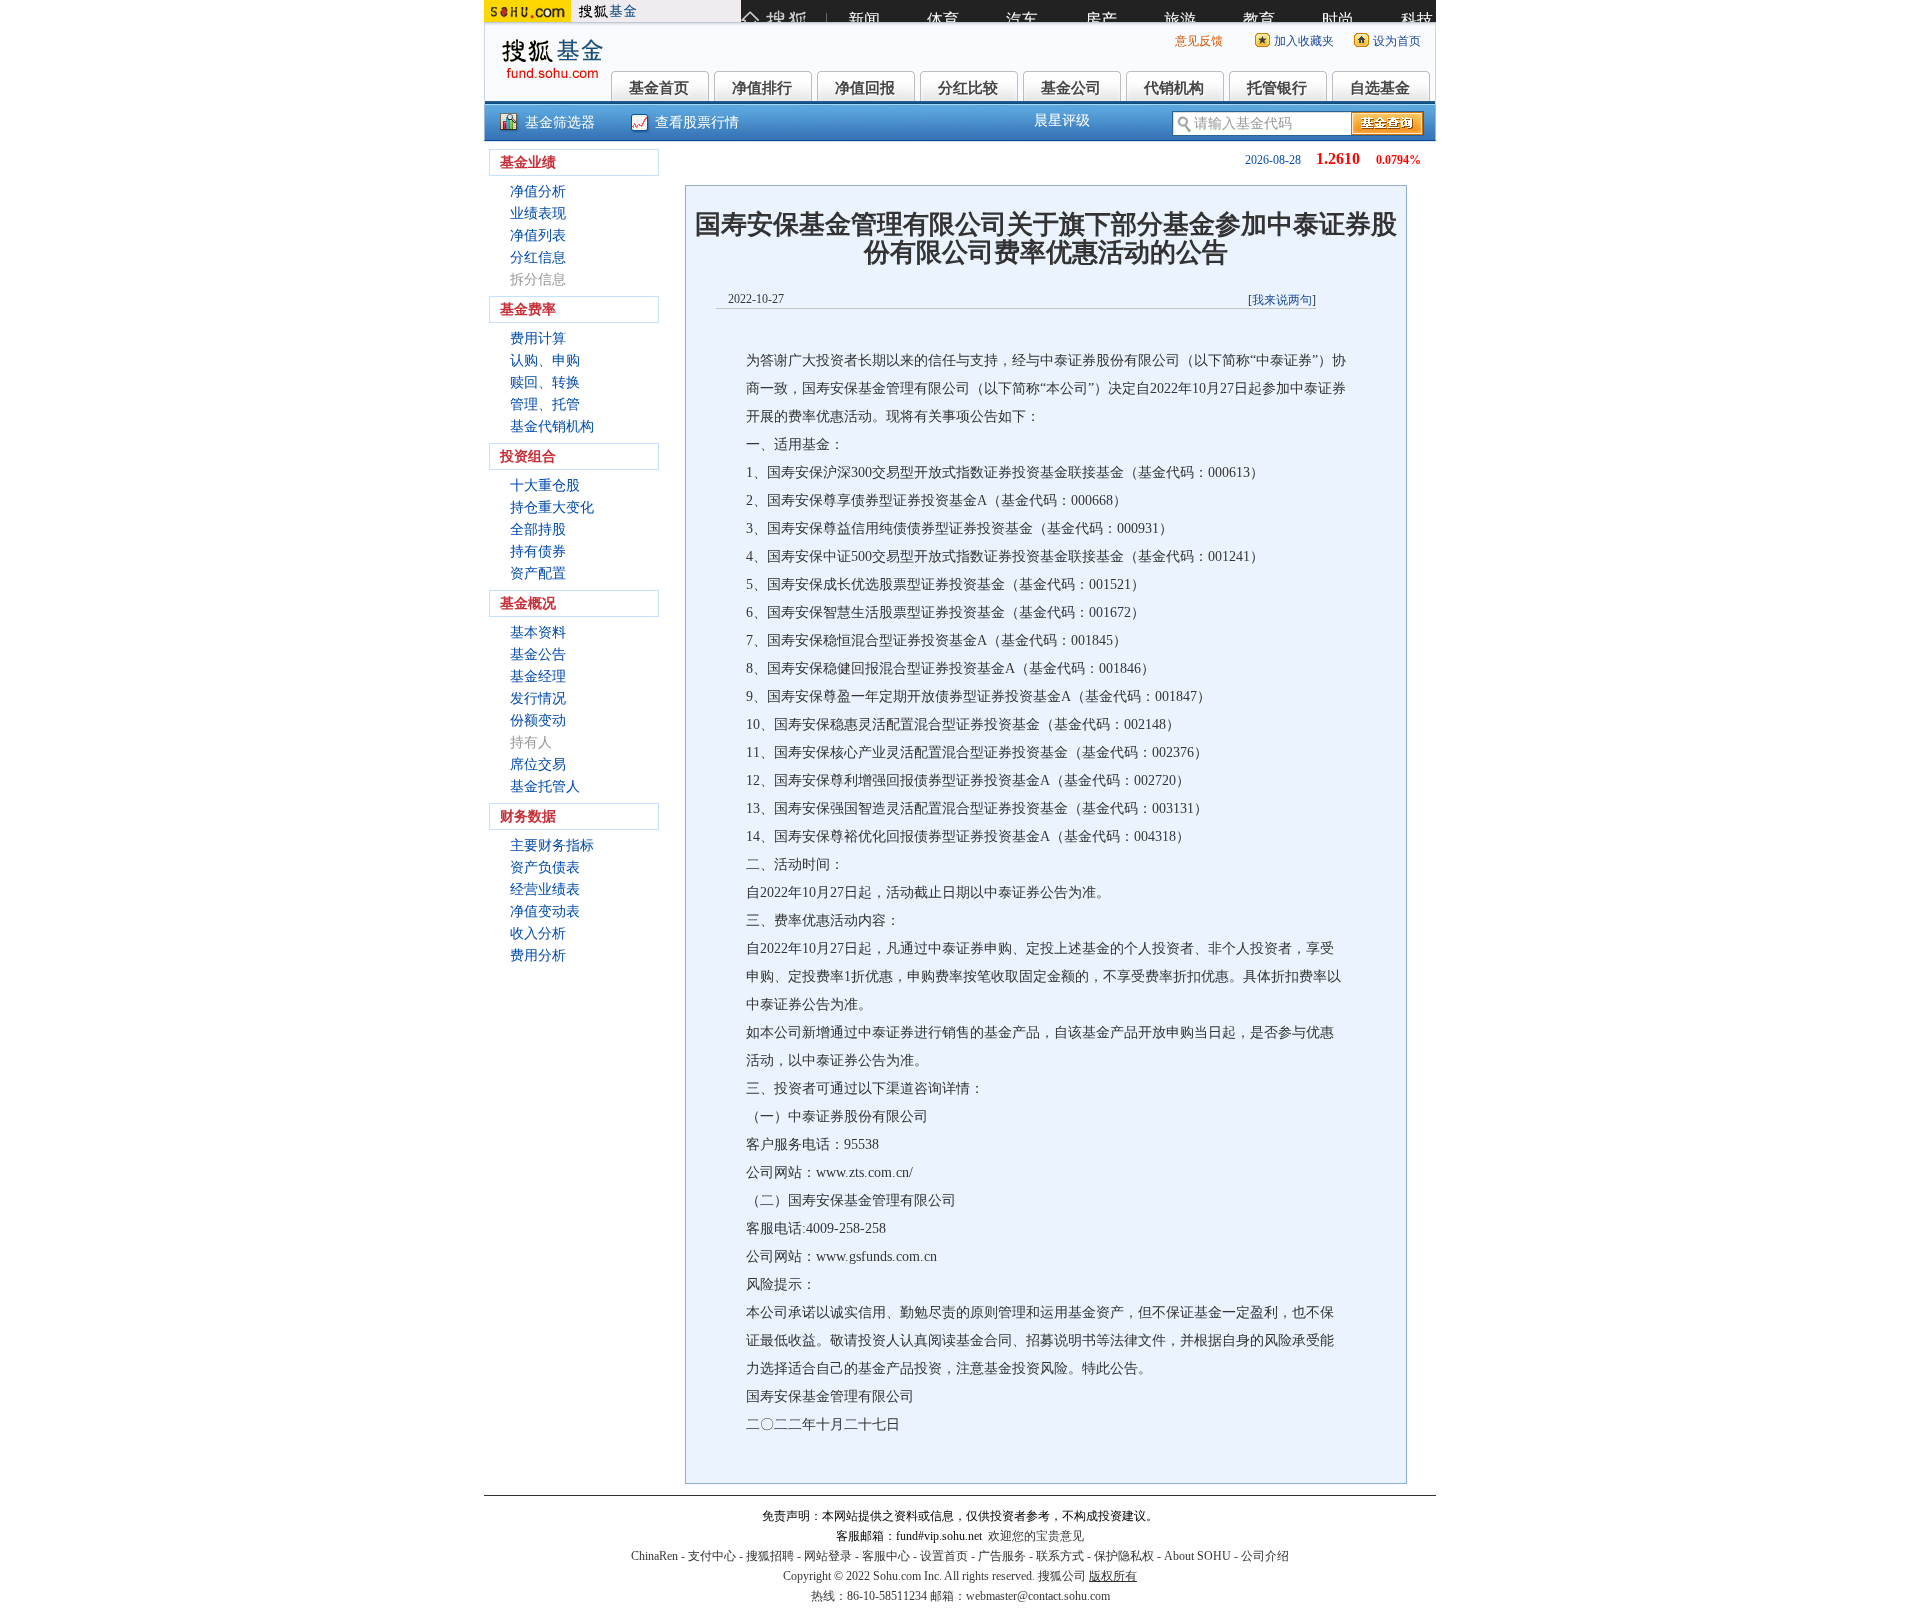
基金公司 (1071, 88)
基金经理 (538, 676)
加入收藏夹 (1304, 41)
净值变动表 (545, 911)
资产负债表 (545, 867)
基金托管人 (545, 786)
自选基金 (1380, 88)
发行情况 (538, 698)
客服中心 (886, 1556)
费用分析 (538, 955)
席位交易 (538, 764)
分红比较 (968, 88)
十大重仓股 (545, 485)
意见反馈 (1199, 41)
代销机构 (1174, 88)
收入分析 (538, 933)
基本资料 (538, 632)
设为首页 (1397, 41)
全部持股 (538, 529)
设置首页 (944, 1556)
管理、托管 (545, 404)
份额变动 (538, 720)
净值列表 (538, 235)
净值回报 (865, 88)
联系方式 (1060, 1556)
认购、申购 (545, 360)
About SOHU (1197, 1556)
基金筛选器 (560, 122)
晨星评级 (1062, 120)
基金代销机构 (552, 426)
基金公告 (538, 654)
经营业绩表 (545, 889)
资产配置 (538, 573)
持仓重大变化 (552, 507)
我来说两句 (1282, 300)
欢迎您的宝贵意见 (1036, 1536)
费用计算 (538, 338)
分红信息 (538, 257)
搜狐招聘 (770, 1556)
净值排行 (762, 88)
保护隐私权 (1124, 1556)
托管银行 (1277, 88)
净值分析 (538, 191)
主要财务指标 (552, 845)
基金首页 (659, 88)
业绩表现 (538, 213)
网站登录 (828, 1556)
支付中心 (712, 1556)
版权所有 (1113, 1576)
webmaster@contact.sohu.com (1038, 1596)
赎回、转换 (545, 382)
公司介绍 (1265, 1556)
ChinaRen (654, 1556)
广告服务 (1002, 1556)
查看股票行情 (697, 122)
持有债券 (538, 551)
